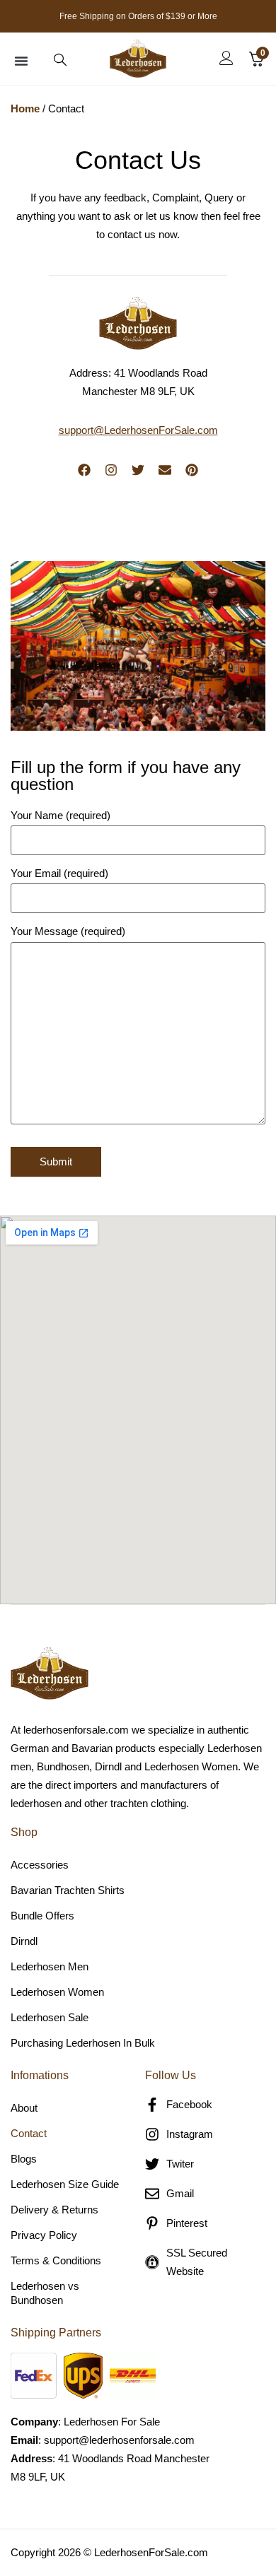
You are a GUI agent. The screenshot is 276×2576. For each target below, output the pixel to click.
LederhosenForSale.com (151, 2552)
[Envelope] (165, 470)
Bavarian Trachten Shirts (68, 1890)
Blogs (24, 2159)
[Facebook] (84, 470)
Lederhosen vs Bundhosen (45, 2293)
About (24, 2108)
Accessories (40, 1865)
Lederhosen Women (57, 1992)
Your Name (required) (61, 816)
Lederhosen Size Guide (65, 2184)
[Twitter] (138, 470)
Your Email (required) (59, 874)
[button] (21, 61)
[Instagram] (111, 470)
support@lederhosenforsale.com (119, 2440)
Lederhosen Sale (50, 2017)
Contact (29, 2133)
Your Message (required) (68, 931)
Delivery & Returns (54, 2210)
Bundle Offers (42, 1916)
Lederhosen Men (50, 1966)
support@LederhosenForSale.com (138, 430)
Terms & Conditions (56, 2260)
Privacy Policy (44, 2235)
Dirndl (24, 1941)
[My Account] (226, 58)
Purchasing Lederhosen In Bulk (83, 2043)
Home (25, 108)
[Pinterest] (192, 470)
